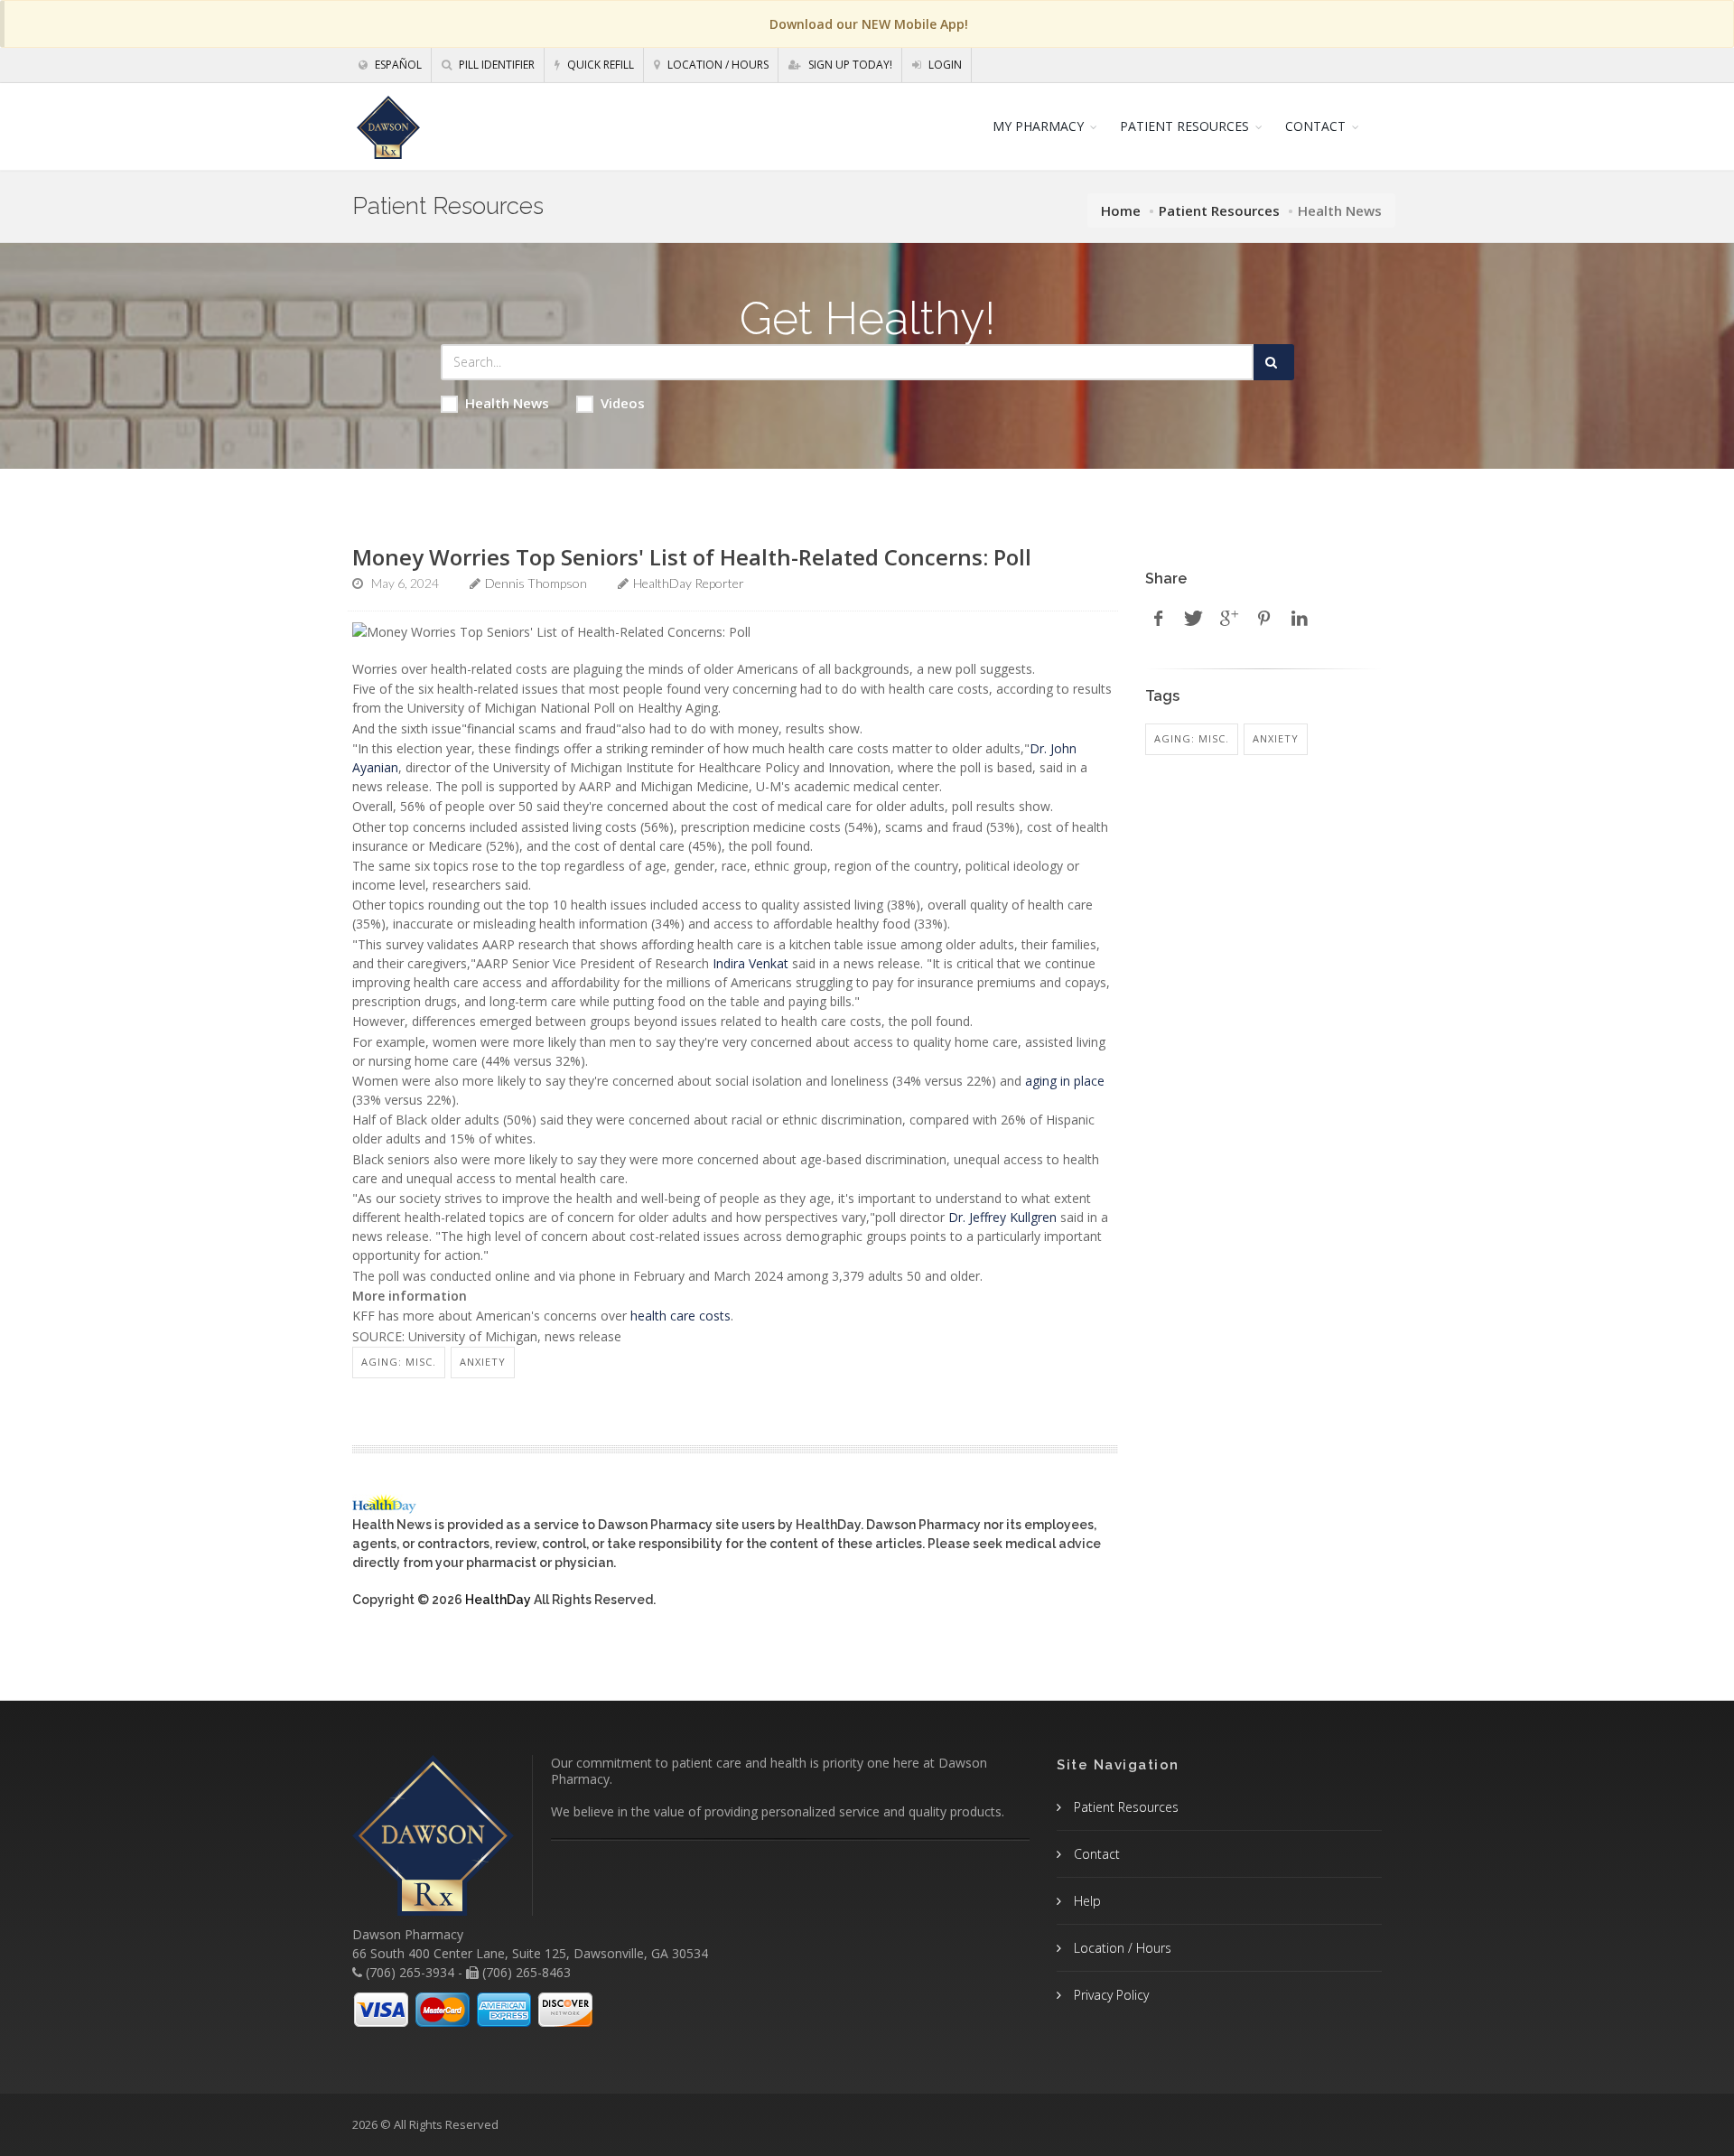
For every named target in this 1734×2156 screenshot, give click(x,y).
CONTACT (1315, 126)
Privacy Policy (1109, 1995)
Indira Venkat (750, 963)
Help (1086, 1901)
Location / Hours (717, 65)
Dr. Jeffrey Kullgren (1002, 1217)
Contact (1095, 1854)
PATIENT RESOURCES (1184, 126)
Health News (507, 403)
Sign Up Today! (849, 65)
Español (397, 65)
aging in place (1065, 1081)
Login (944, 65)
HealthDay (498, 1600)
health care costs (681, 1316)
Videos (623, 403)
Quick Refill (599, 65)
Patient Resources (1219, 210)
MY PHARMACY (1038, 126)
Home (1121, 210)
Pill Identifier (495, 65)
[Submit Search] (1274, 362)
